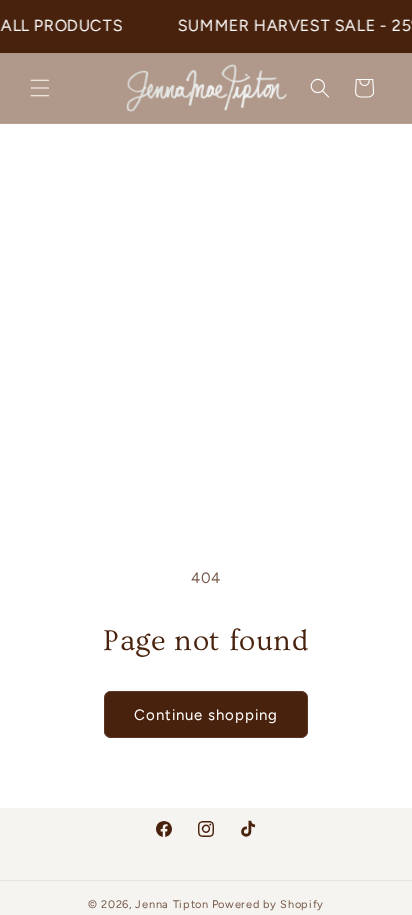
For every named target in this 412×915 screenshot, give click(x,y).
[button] (40, 88)
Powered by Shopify (268, 904)
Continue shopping (206, 715)
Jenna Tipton (171, 904)
